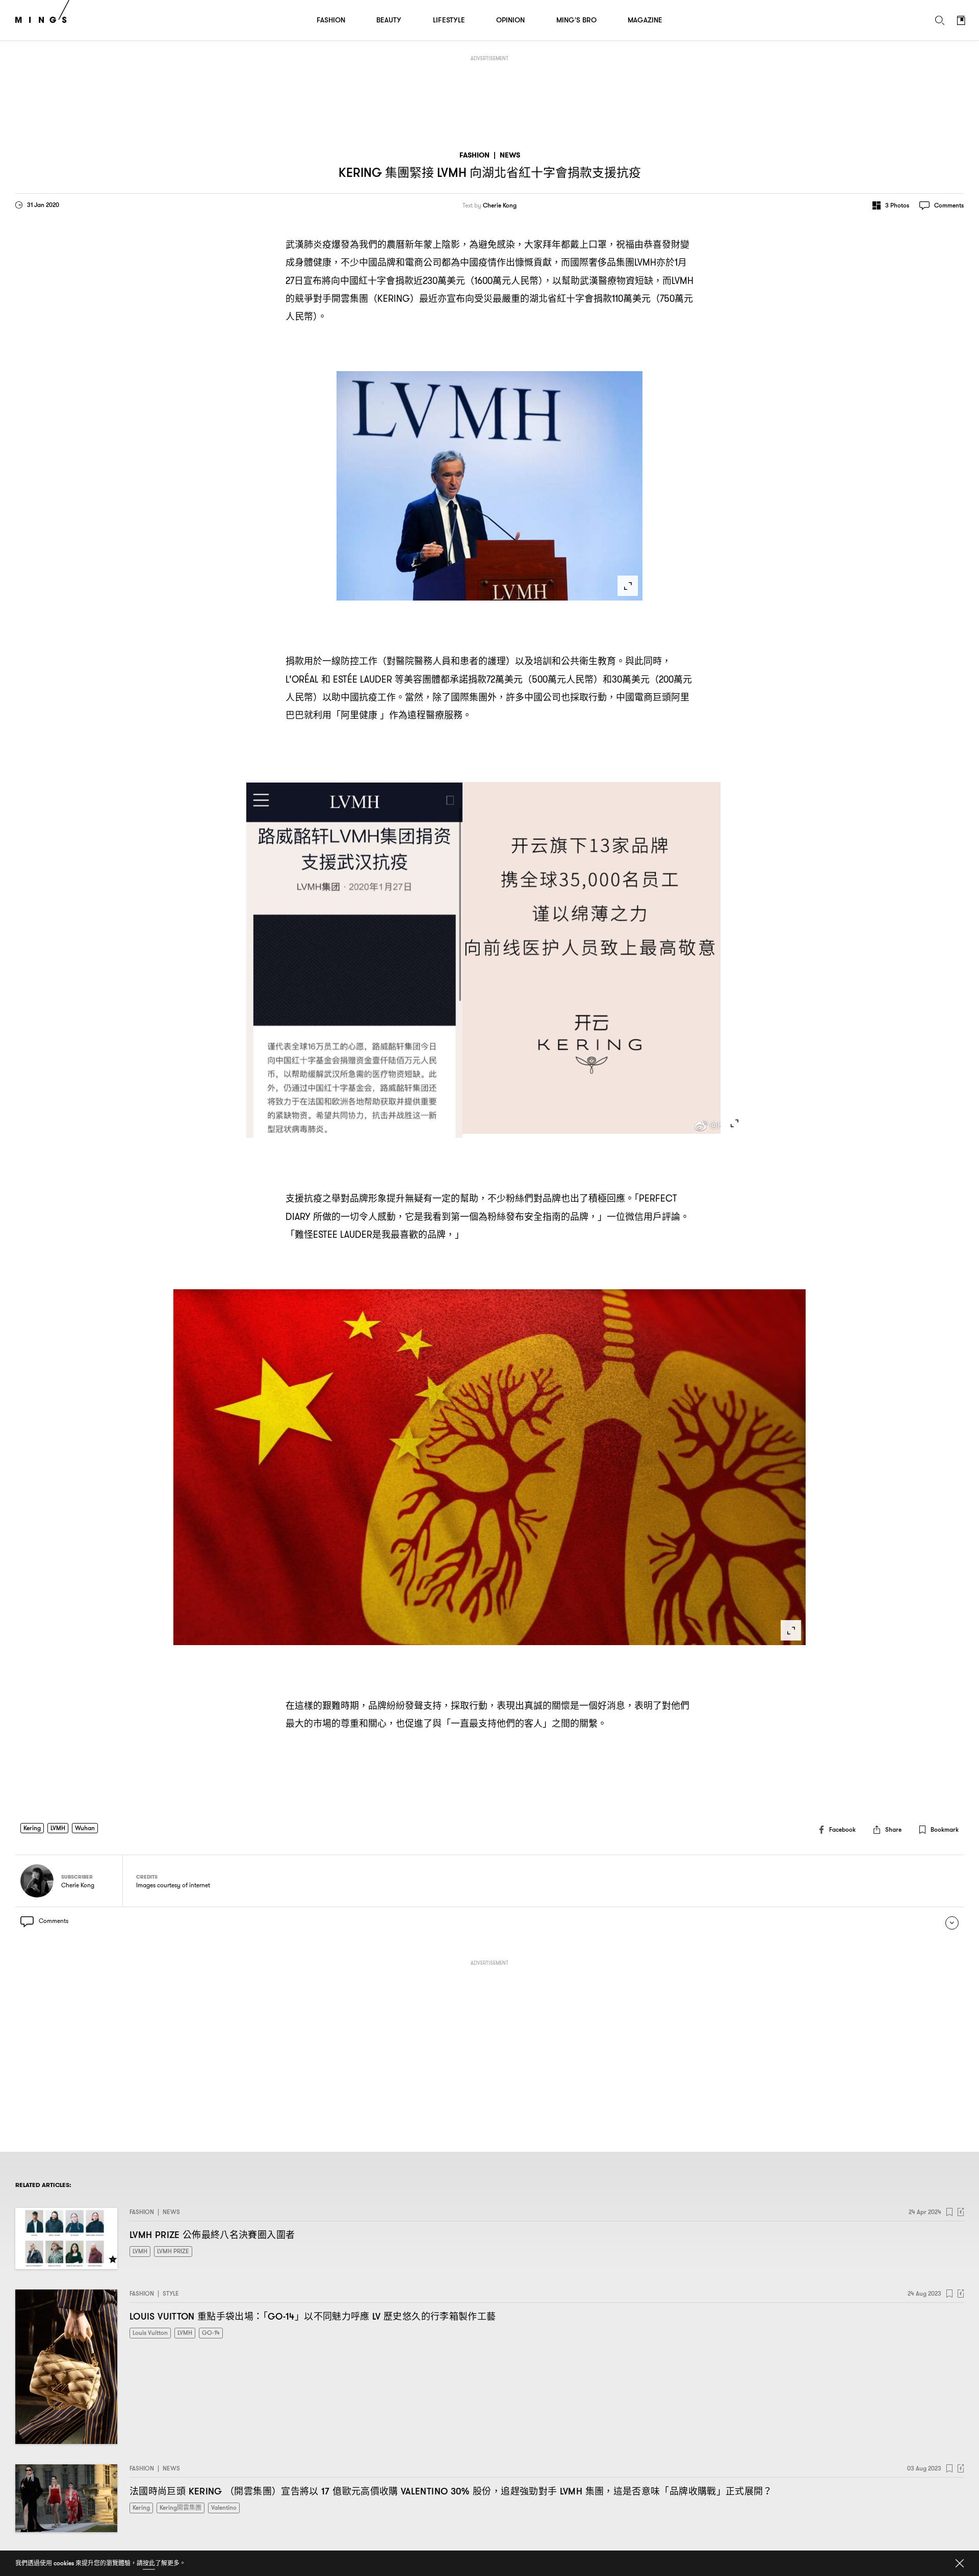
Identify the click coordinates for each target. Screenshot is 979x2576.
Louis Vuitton (150, 2333)
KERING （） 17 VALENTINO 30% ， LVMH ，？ (451, 2491)
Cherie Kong (500, 205)
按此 (149, 2563)
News (510, 155)
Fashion (474, 155)
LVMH (58, 1828)
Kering (32, 1828)
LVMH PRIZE (212, 2235)
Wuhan (85, 1828)
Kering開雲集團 (181, 2507)
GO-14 (211, 2333)
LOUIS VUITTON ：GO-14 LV (313, 2316)
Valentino (224, 2507)
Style (171, 2293)
